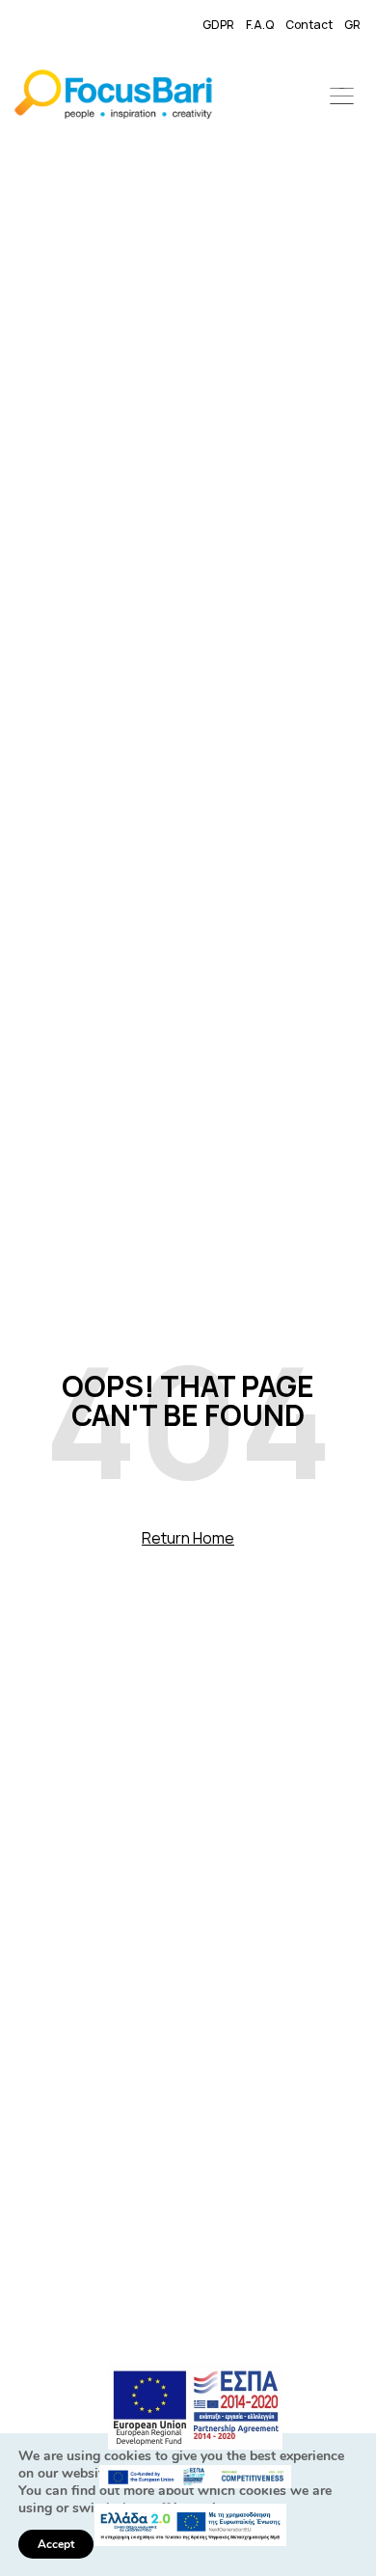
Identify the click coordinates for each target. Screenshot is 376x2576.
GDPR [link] (218, 25)
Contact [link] (309, 25)
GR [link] (352, 25)
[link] (113, 97)
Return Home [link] (188, 1538)
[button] (342, 97)
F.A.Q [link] (260, 25)
